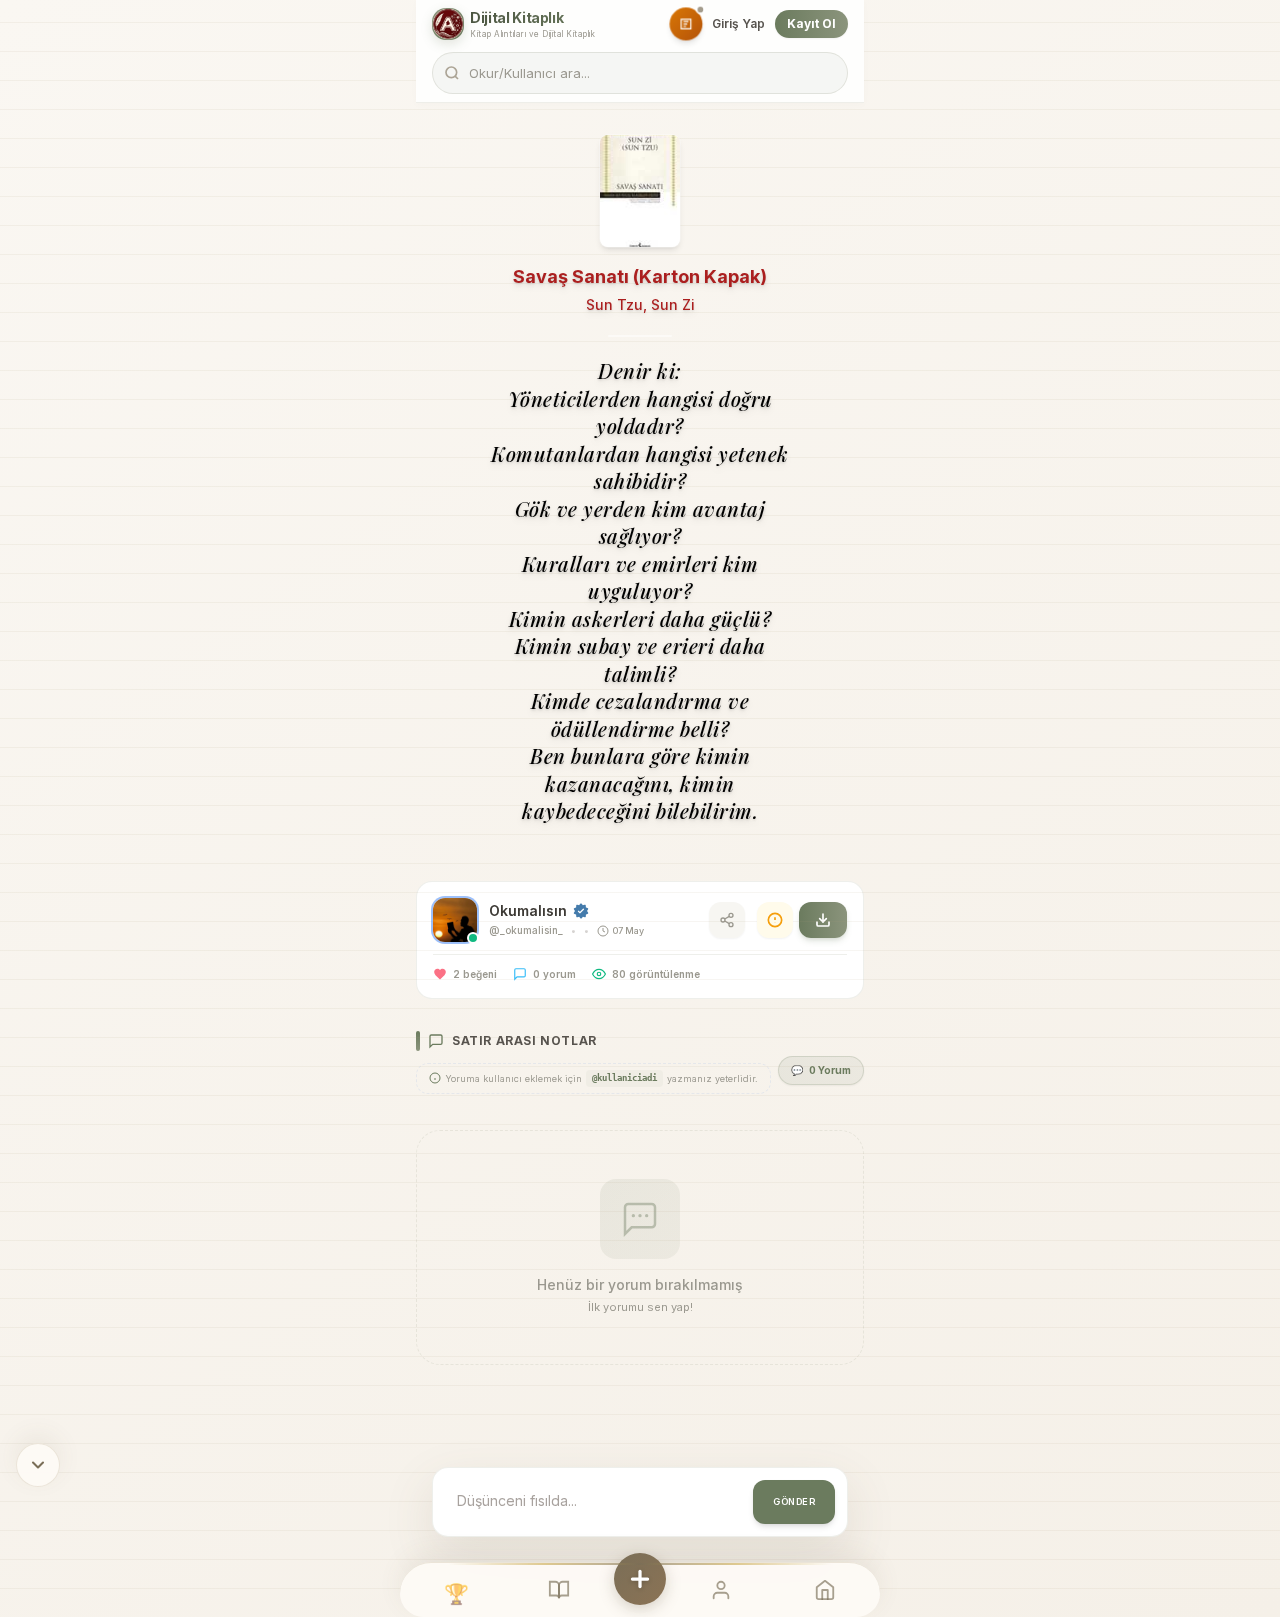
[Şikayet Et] (775, 920)
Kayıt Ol (811, 23)
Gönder (794, 1501)
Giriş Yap (738, 23)
